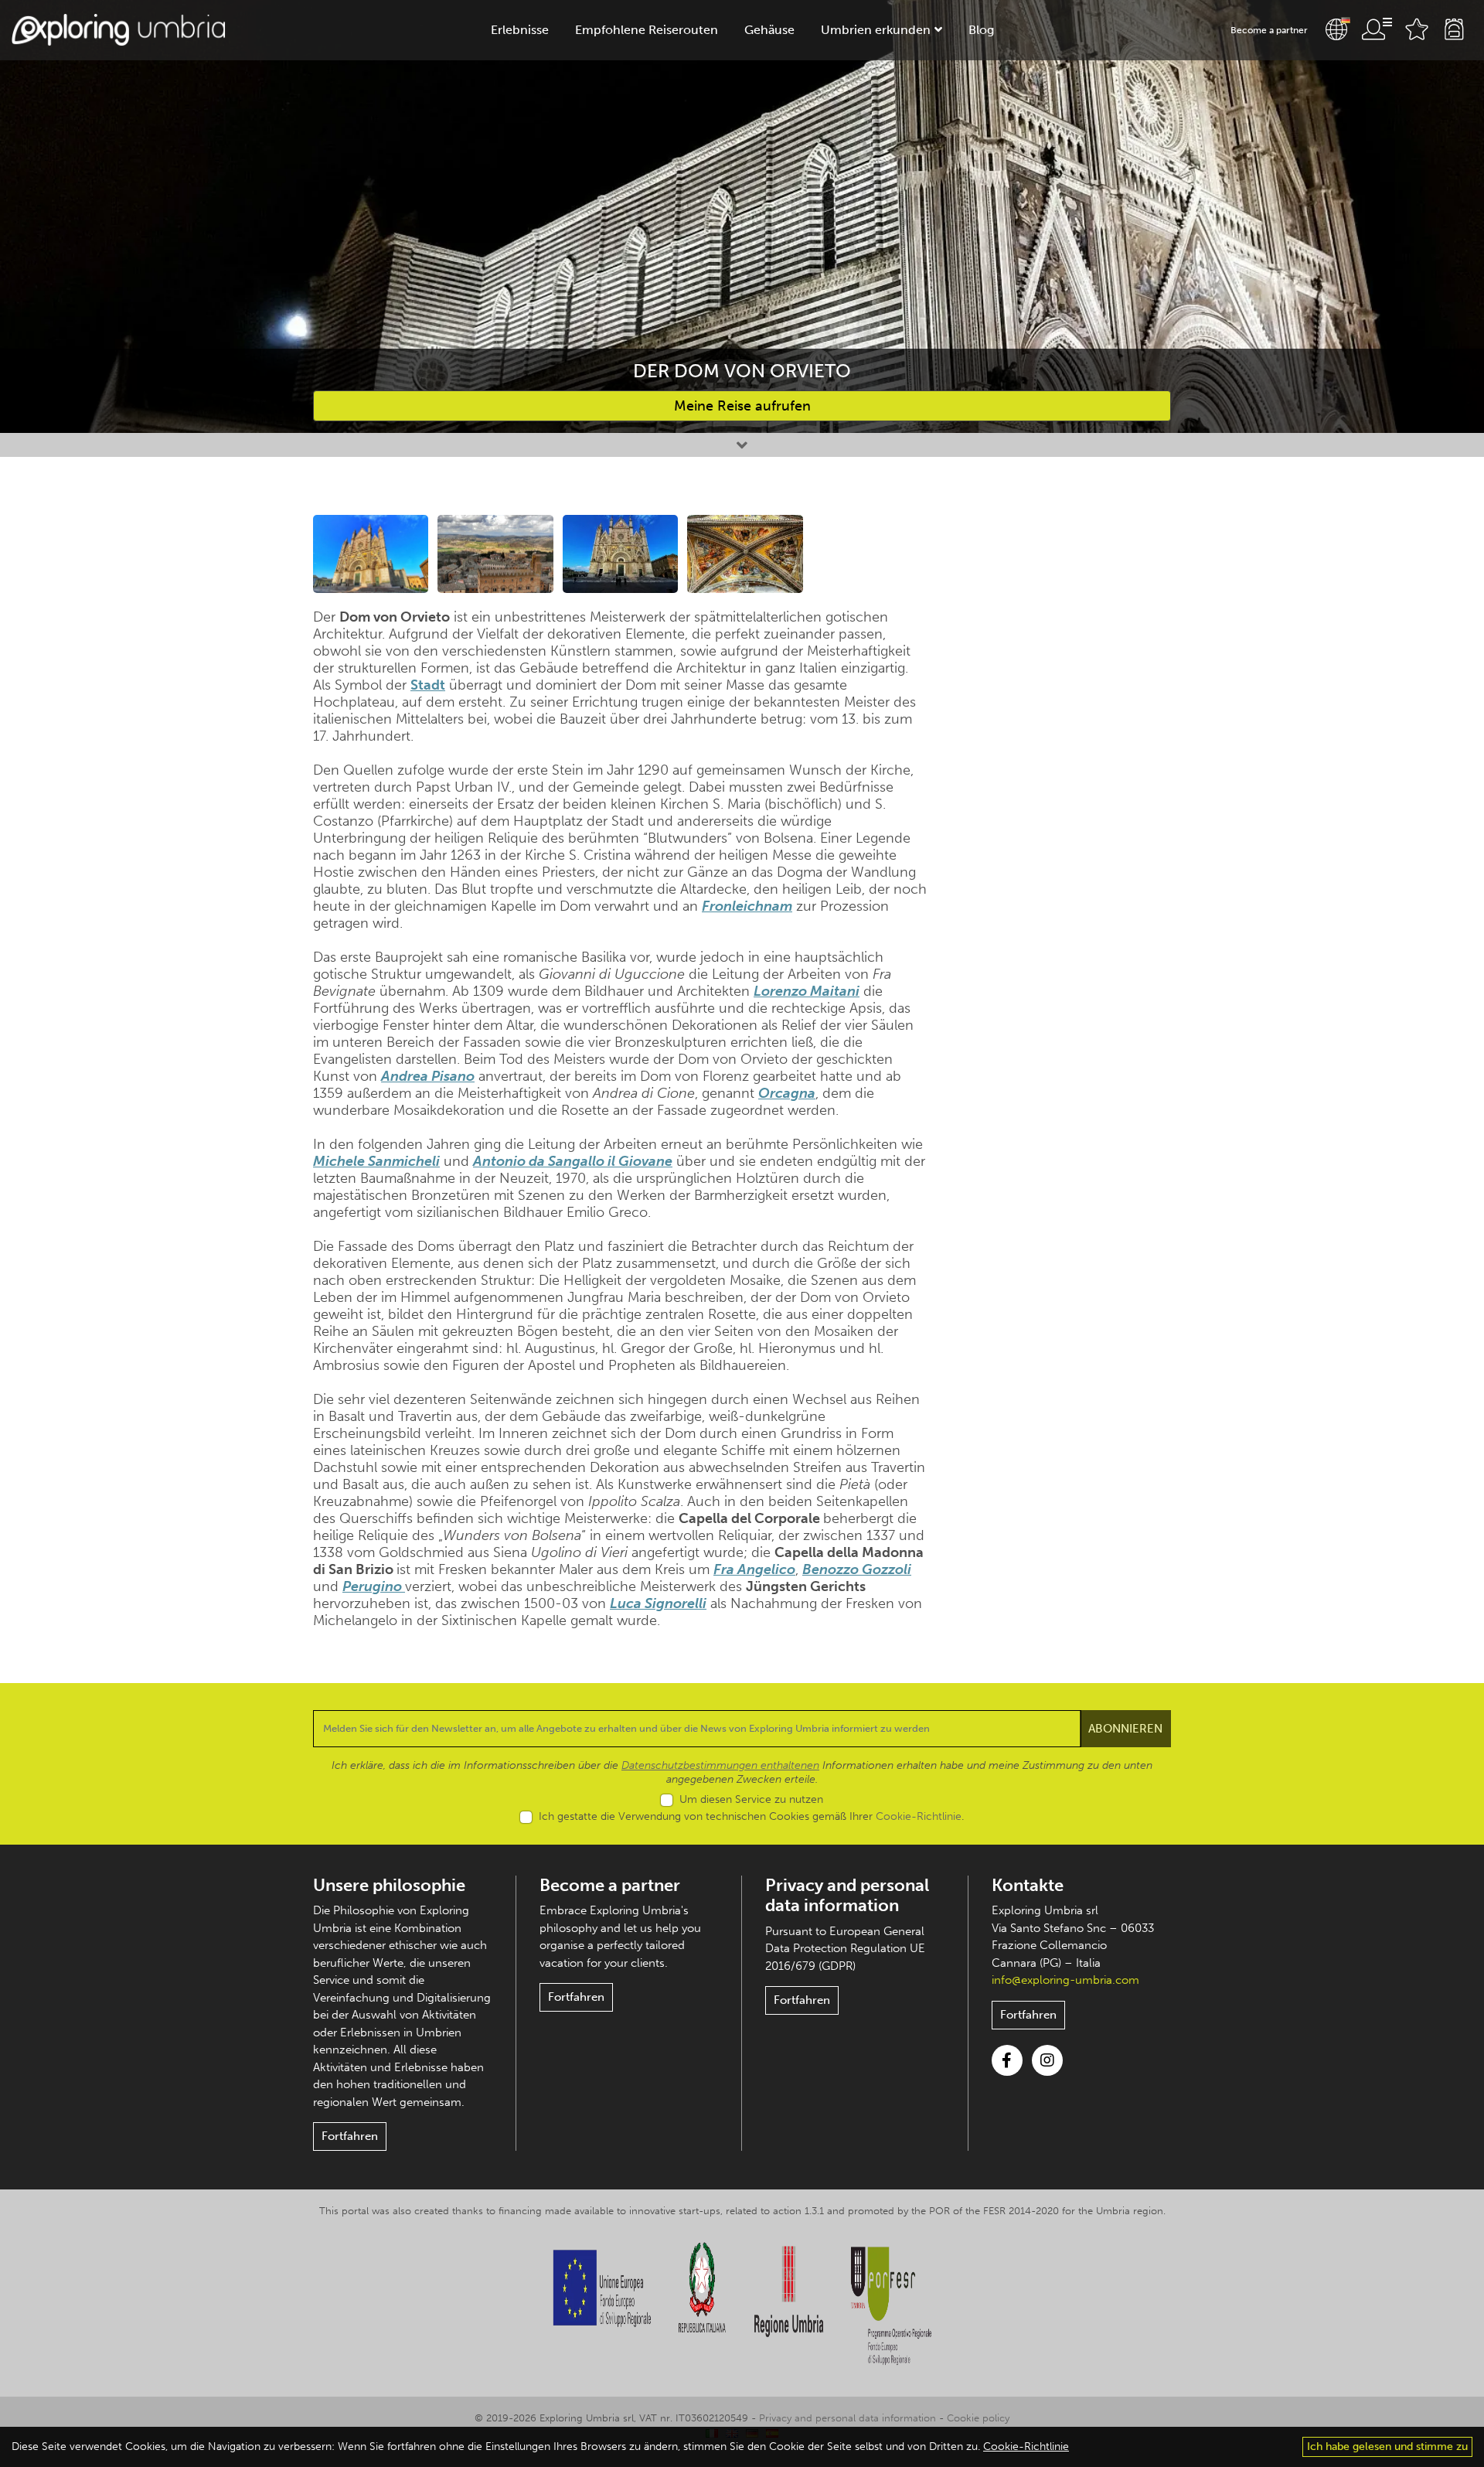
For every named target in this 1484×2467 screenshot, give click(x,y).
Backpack (1454, 29)
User (1377, 29)
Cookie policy (978, 2418)
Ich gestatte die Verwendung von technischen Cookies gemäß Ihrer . (751, 1816)
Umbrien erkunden (876, 30)
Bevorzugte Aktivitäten (1417, 29)
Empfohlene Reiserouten (647, 30)
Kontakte (1028, 1885)
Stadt (428, 685)
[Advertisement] (1072, 747)
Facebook (1007, 2060)
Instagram (1047, 2060)
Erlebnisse (520, 30)
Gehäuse (769, 30)
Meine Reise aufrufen (742, 406)
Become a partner (1269, 30)
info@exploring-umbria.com (1065, 1980)
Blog (981, 30)
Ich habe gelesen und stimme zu (1387, 2447)
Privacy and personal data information (847, 1895)
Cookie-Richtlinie (919, 1816)
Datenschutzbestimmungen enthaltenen (720, 1765)
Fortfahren (350, 2136)
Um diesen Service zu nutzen (751, 1799)
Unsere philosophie (389, 1885)
